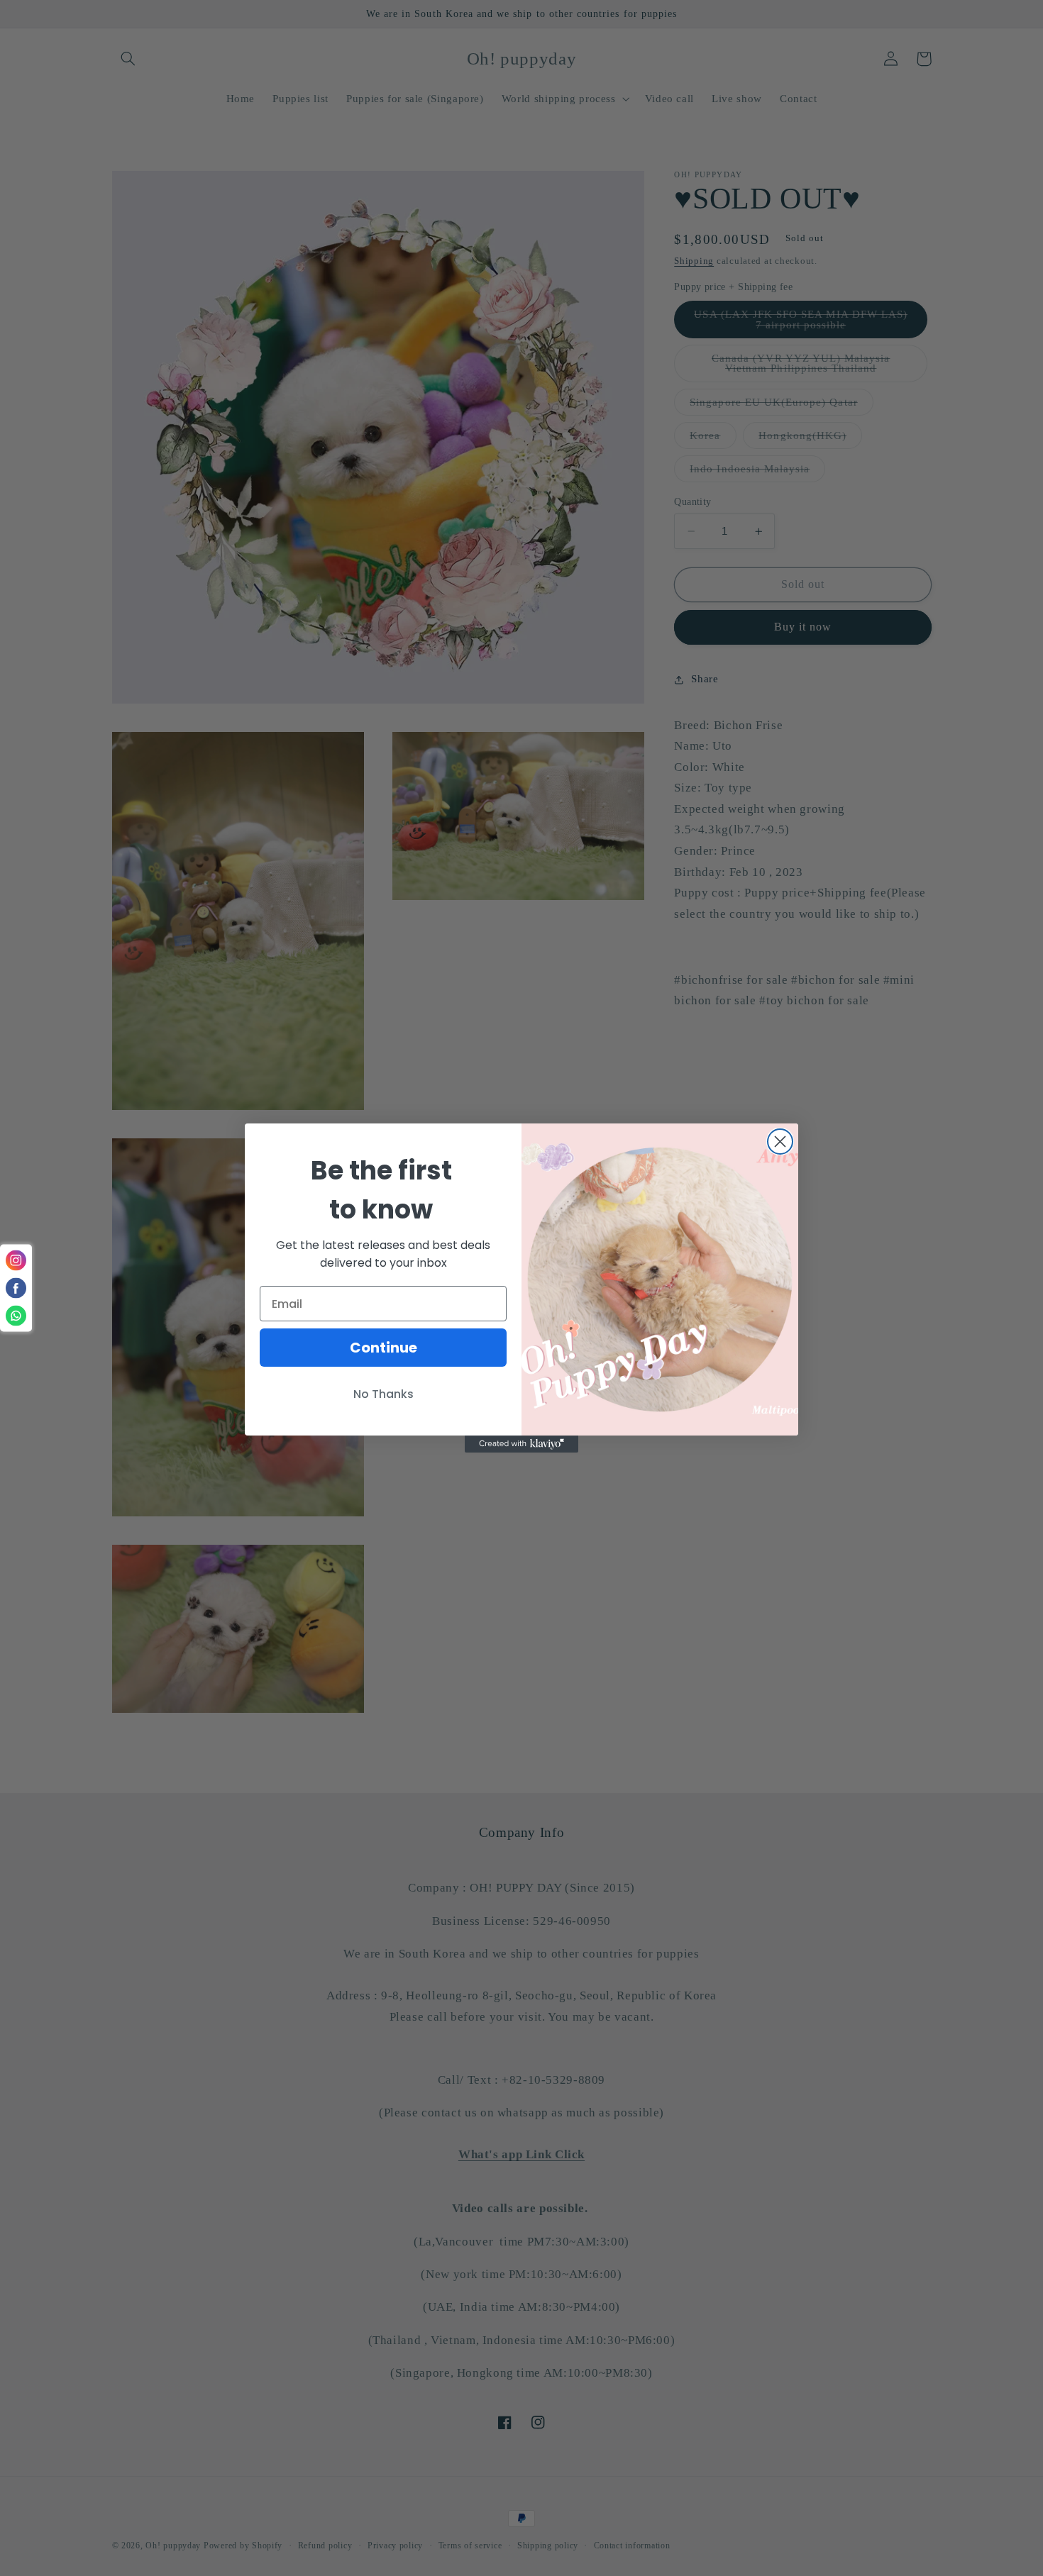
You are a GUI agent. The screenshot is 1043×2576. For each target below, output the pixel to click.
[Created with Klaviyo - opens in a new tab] (521, 1444)
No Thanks (383, 1394)
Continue (383, 1348)
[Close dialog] (780, 1142)
